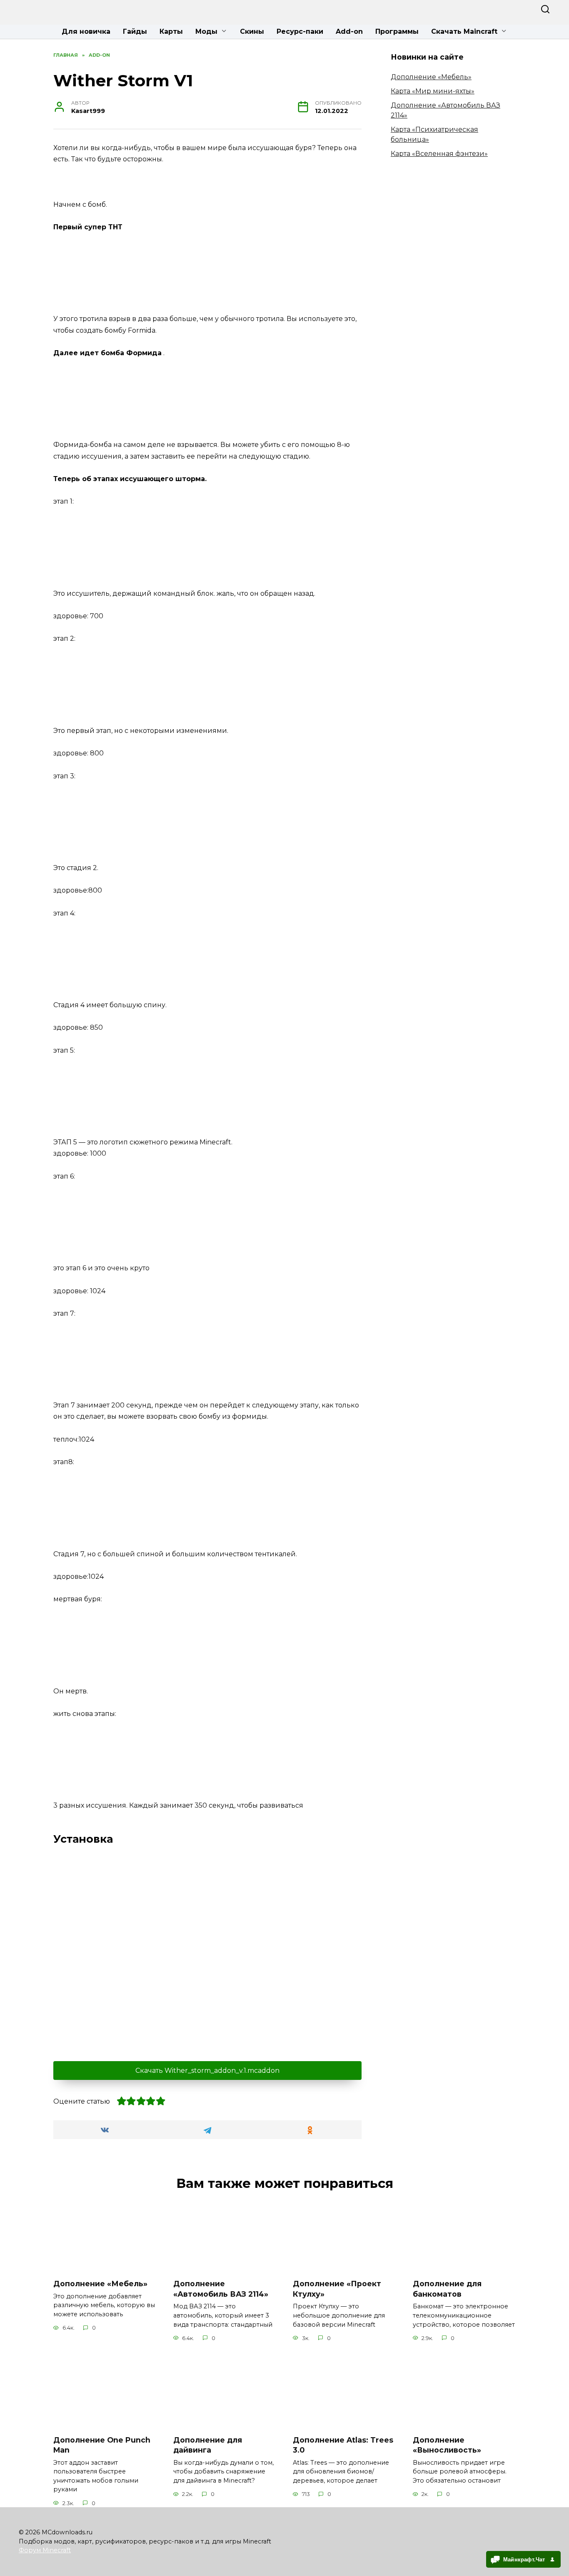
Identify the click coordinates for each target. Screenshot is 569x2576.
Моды (206, 31)
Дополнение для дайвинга (208, 2445)
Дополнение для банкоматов (447, 2289)
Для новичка (86, 31)
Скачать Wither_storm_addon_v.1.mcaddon (207, 2071)
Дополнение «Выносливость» (447, 2445)
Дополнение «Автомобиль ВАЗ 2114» (221, 2289)
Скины (252, 31)
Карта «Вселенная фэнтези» (439, 154)
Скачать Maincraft (464, 31)
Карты (171, 31)
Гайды (135, 31)
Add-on (349, 31)
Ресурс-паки (300, 31)
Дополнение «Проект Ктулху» (337, 2289)
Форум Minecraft (45, 2550)
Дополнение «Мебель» (431, 77)
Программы (397, 31)
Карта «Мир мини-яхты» (433, 91)
